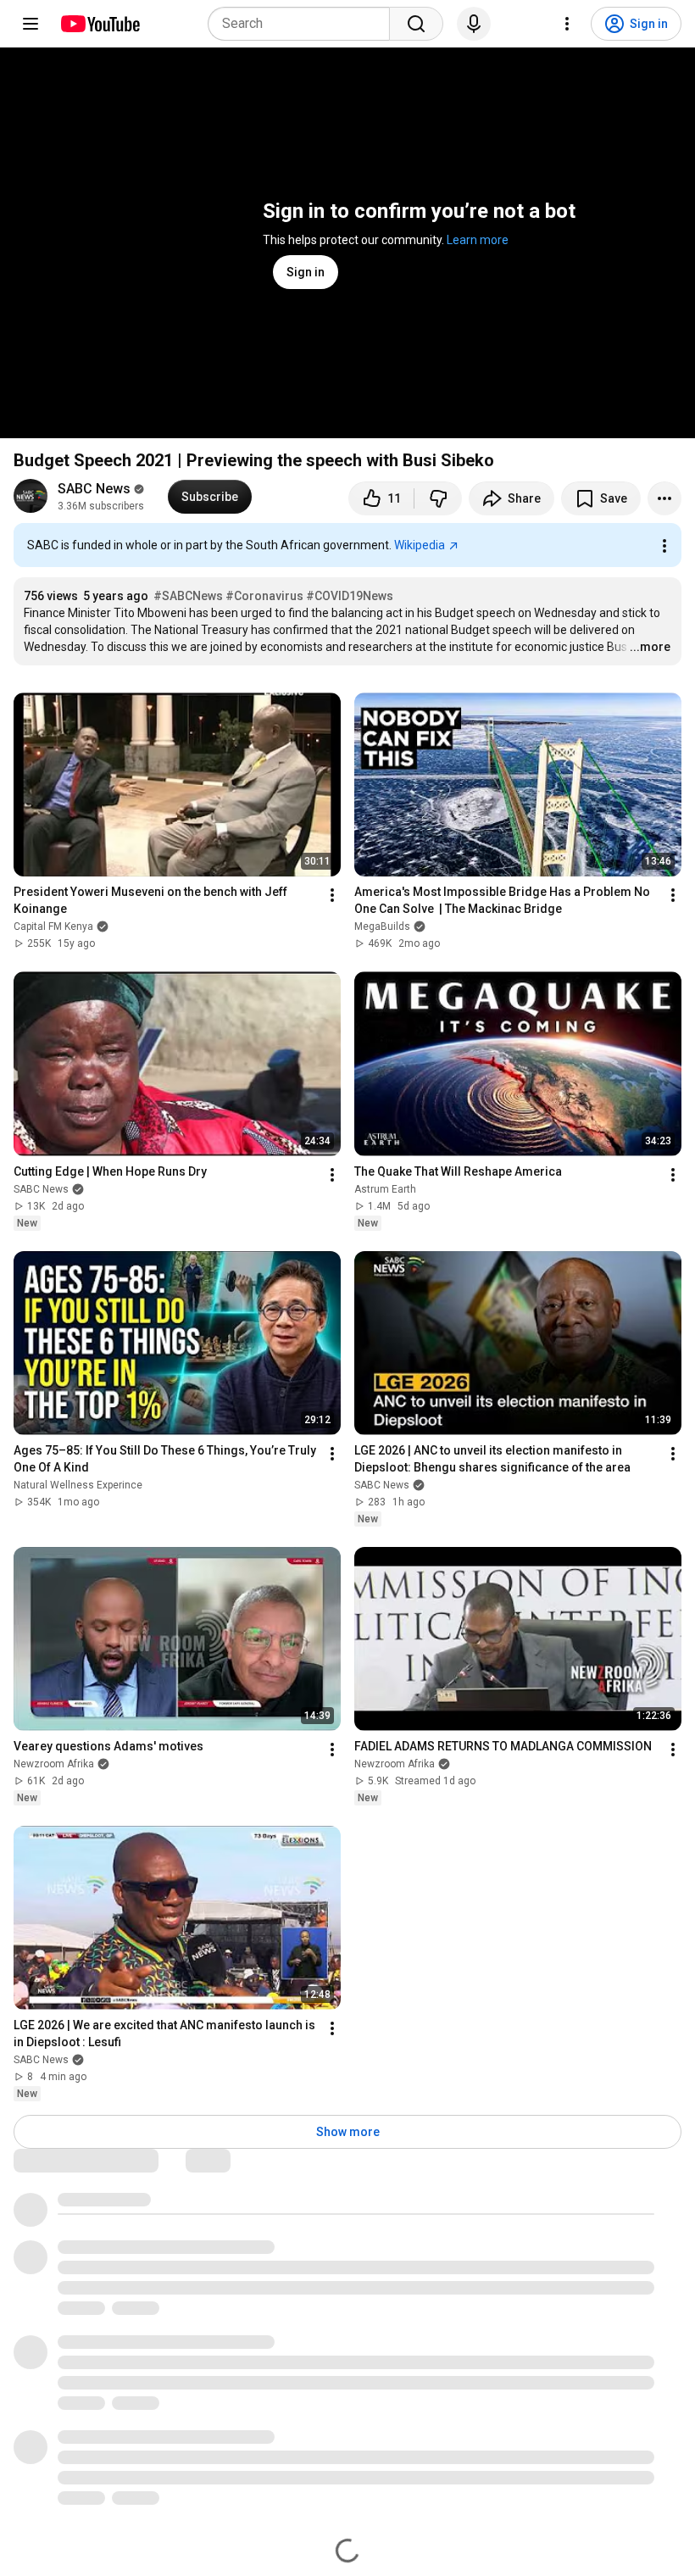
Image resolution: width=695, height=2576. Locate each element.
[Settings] (567, 24)
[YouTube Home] (100, 24)
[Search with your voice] (474, 24)
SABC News (94, 489)
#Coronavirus (264, 596)
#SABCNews (188, 596)
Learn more (478, 240)
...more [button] (650, 647)
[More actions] (664, 498)
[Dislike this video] (438, 498)
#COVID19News (350, 596)
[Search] (416, 24)
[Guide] (31, 24)
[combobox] (304, 24)
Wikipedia (420, 545)
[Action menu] (664, 546)
